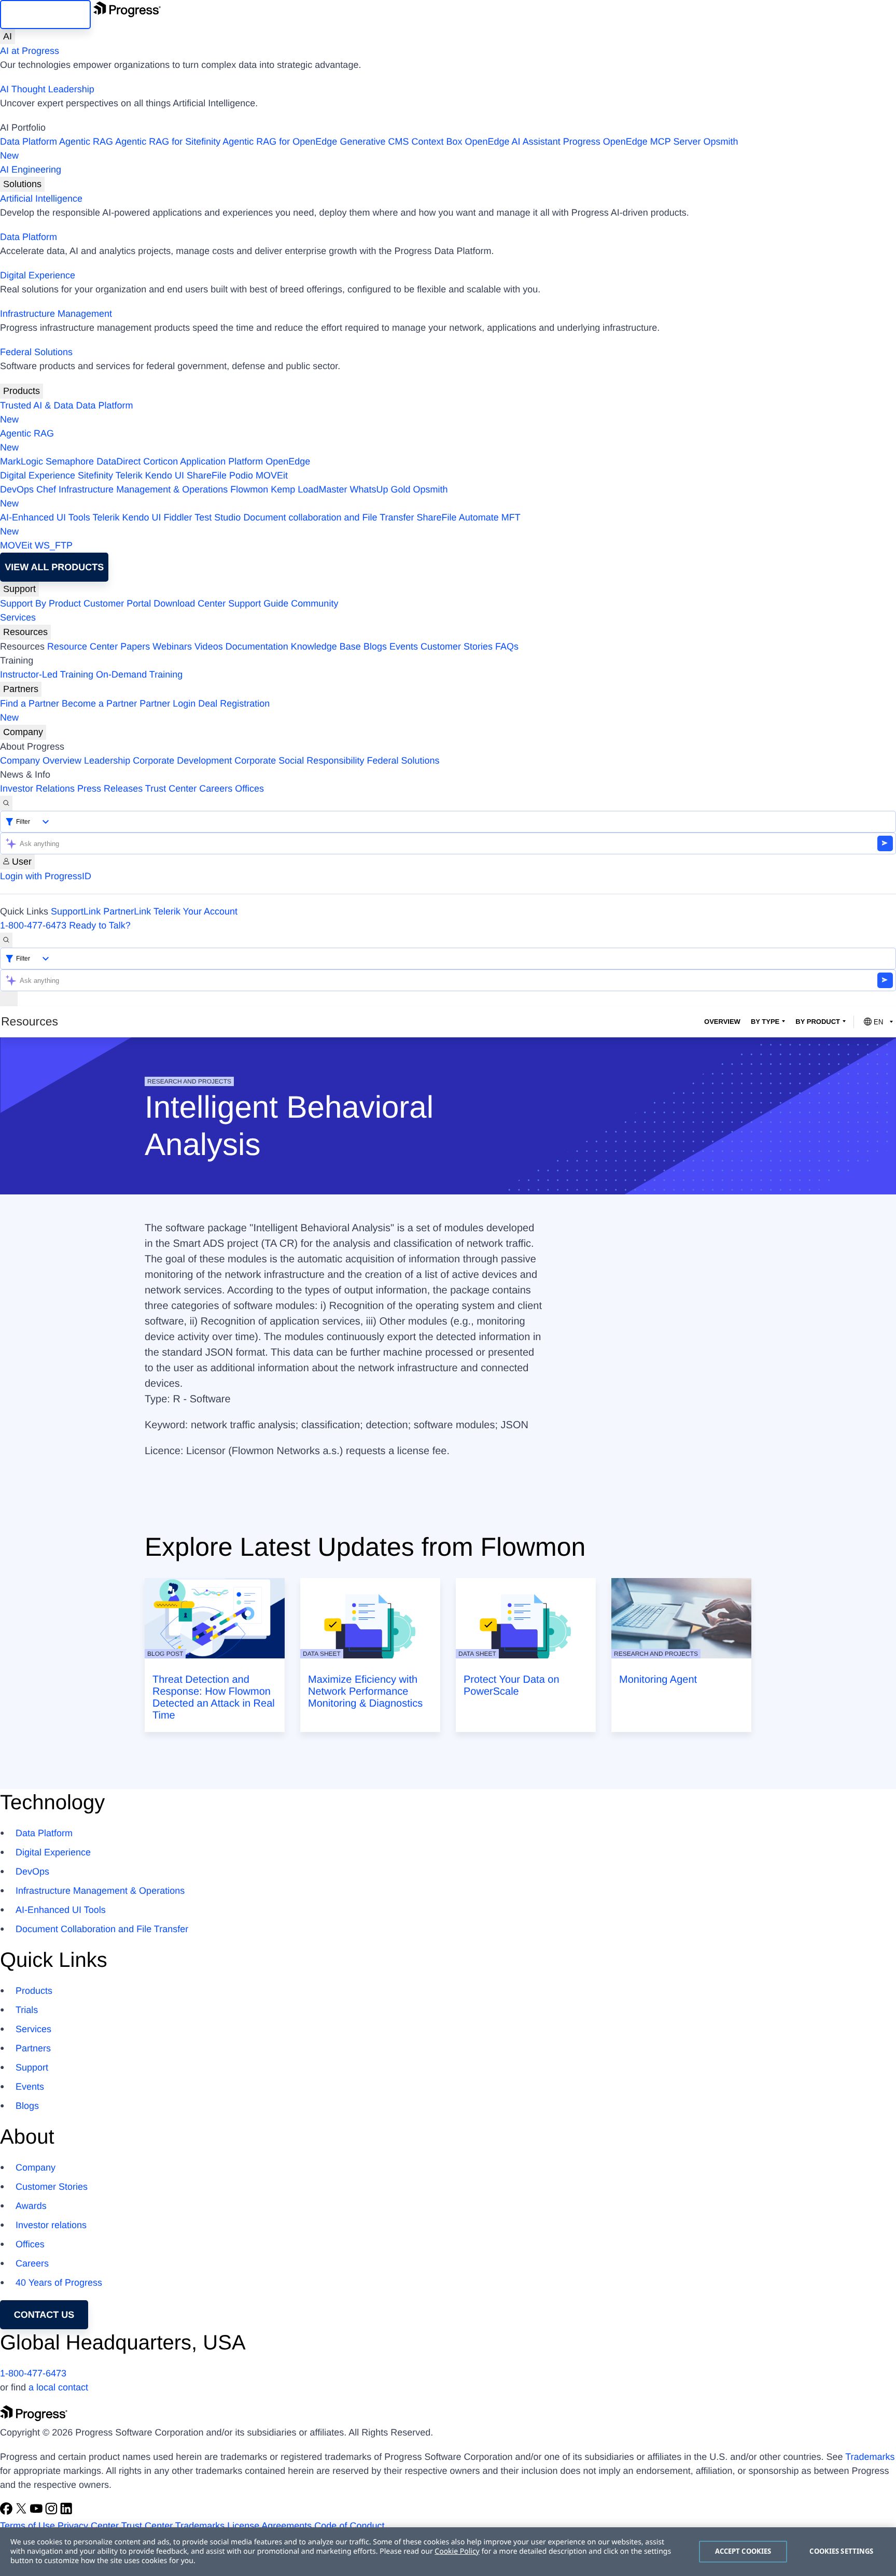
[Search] (6, 803)
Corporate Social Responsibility (299, 761)
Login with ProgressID (46, 876)
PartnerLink (127, 911)
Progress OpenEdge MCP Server (632, 142)
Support (19, 589)
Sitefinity (95, 475)
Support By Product (40, 603)
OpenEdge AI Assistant (513, 142)
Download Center (190, 603)
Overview (722, 1022)
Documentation (257, 646)
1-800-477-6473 (33, 925)
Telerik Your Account (195, 911)
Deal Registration (135, 710)
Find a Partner (30, 703)
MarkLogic (22, 461)
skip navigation (45, 15)
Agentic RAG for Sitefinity (168, 142)
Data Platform (29, 142)
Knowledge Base (326, 646)
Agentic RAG (86, 142)
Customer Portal (117, 603)
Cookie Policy (457, 2551)
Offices (249, 789)
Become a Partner (99, 703)
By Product (818, 1022)
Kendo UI (165, 475)
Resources (25, 632)
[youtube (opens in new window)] (38, 2512)
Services (18, 617)
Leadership (107, 761)
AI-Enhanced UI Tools (45, 517)
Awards (31, 2206)
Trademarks (870, 2457)
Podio (241, 475)
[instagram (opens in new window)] (53, 2512)
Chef (46, 489)
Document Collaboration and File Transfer (102, 1929)
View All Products (54, 567)
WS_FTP (54, 545)
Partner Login (167, 703)
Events (404, 646)
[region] (448, 2552)
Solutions (22, 184)
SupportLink (76, 911)
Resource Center (82, 646)
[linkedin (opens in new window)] (66, 2512)
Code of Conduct (349, 2526)
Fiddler (178, 517)
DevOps (17, 489)
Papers (135, 646)
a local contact (58, 2387)
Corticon (160, 461)
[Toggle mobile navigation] (9, 999)
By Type (765, 1022)
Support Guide (258, 603)
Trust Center (171, 789)
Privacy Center (88, 2526)
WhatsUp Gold (380, 489)
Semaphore (70, 461)
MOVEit (272, 475)
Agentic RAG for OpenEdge (280, 142)
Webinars (172, 646)
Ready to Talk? (100, 925)
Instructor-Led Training (47, 674)
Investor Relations (37, 789)
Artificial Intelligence (41, 199)
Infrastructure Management (56, 314)
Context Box (437, 142)
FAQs (507, 646)
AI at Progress (30, 51)
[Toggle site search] (6, 940)
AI (8, 36)
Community (314, 603)
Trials (27, 2010)
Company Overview (41, 761)
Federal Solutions (36, 352)
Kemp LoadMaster (309, 489)
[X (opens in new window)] (23, 2512)
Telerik (129, 475)
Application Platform (221, 461)
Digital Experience (38, 275)
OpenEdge (288, 461)
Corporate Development (182, 761)
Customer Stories (457, 646)
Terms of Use (27, 2526)
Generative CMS (374, 142)
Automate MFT (260, 524)
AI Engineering (31, 170)
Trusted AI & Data (37, 405)
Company (23, 732)
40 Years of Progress (59, 2283)
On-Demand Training (139, 674)
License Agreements (269, 2526)
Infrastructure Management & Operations (143, 489)
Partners (21, 689)
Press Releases (110, 789)
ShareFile (207, 475)
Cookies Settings (841, 2551)
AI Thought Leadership (47, 89)
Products (22, 391)
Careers (216, 789)
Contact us (44, 2315)
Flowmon (249, 489)
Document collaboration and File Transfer (328, 517)
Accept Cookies (743, 2551)
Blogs (375, 646)
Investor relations (51, 2225)
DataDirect (118, 461)
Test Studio (218, 517)
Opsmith (369, 149)
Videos (209, 646)
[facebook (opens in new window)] (8, 2512)
